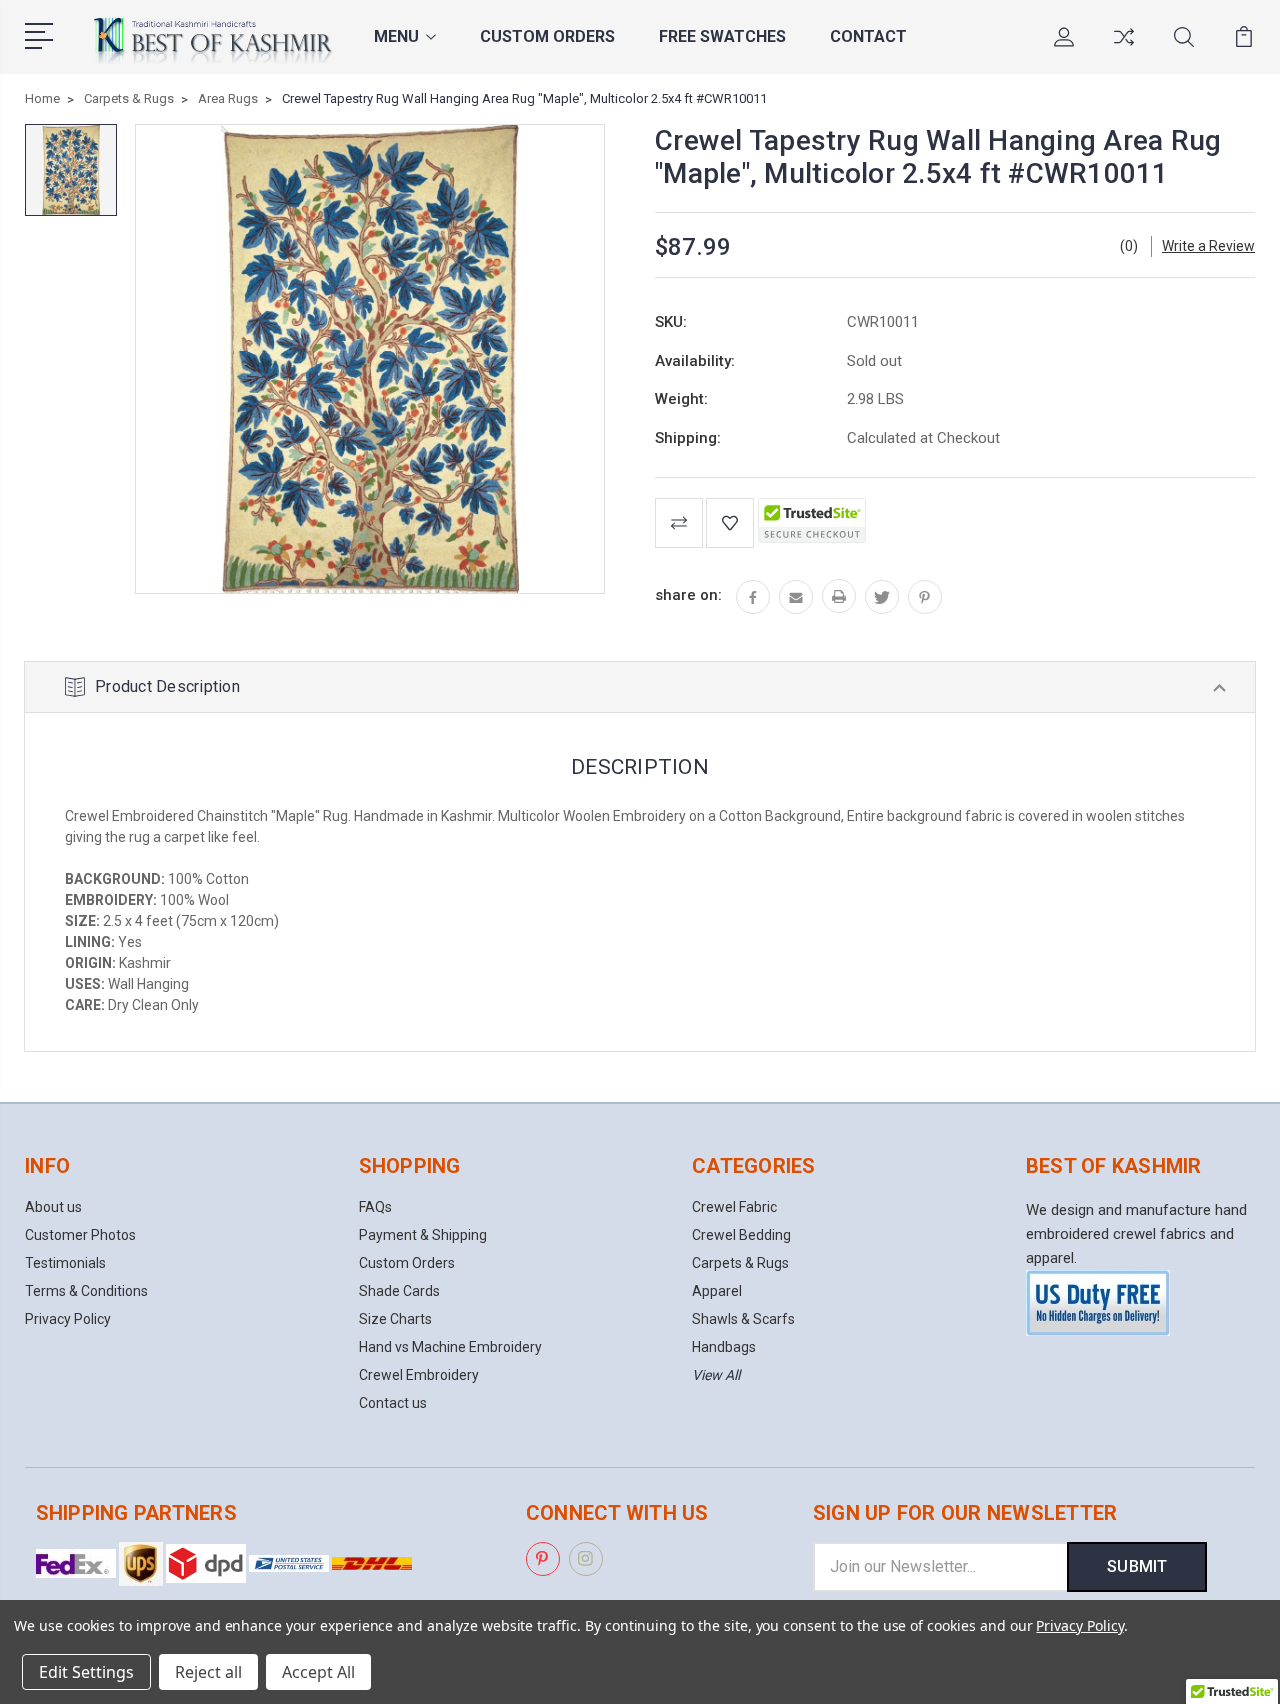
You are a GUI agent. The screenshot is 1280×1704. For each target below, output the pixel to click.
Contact (868, 36)
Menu (396, 36)
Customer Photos (80, 1235)
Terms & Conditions (86, 1291)
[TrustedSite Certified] (812, 520)
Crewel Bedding (741, 1235)
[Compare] (1124, 49)
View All (716, 1375)
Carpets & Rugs (740, 1263)
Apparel (717, 1291)
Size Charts (395, 1319)
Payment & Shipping (423, 1235)
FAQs (375, 1207)
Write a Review (1208, 246)
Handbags (724, 1347)
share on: (688, 595)
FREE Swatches (722, 36)
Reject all (208, 1672)
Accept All (318, 1672)
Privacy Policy (68, 1319)
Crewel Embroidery (419, 1375)
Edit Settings (86, 1672)
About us (53, 1207)
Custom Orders (547, 36)
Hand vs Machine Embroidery (450, 1347)
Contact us (393, 1403)
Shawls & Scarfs (743, 1319)
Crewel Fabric (734, 1207)
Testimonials (65, 1263)
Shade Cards (399, 1291)
